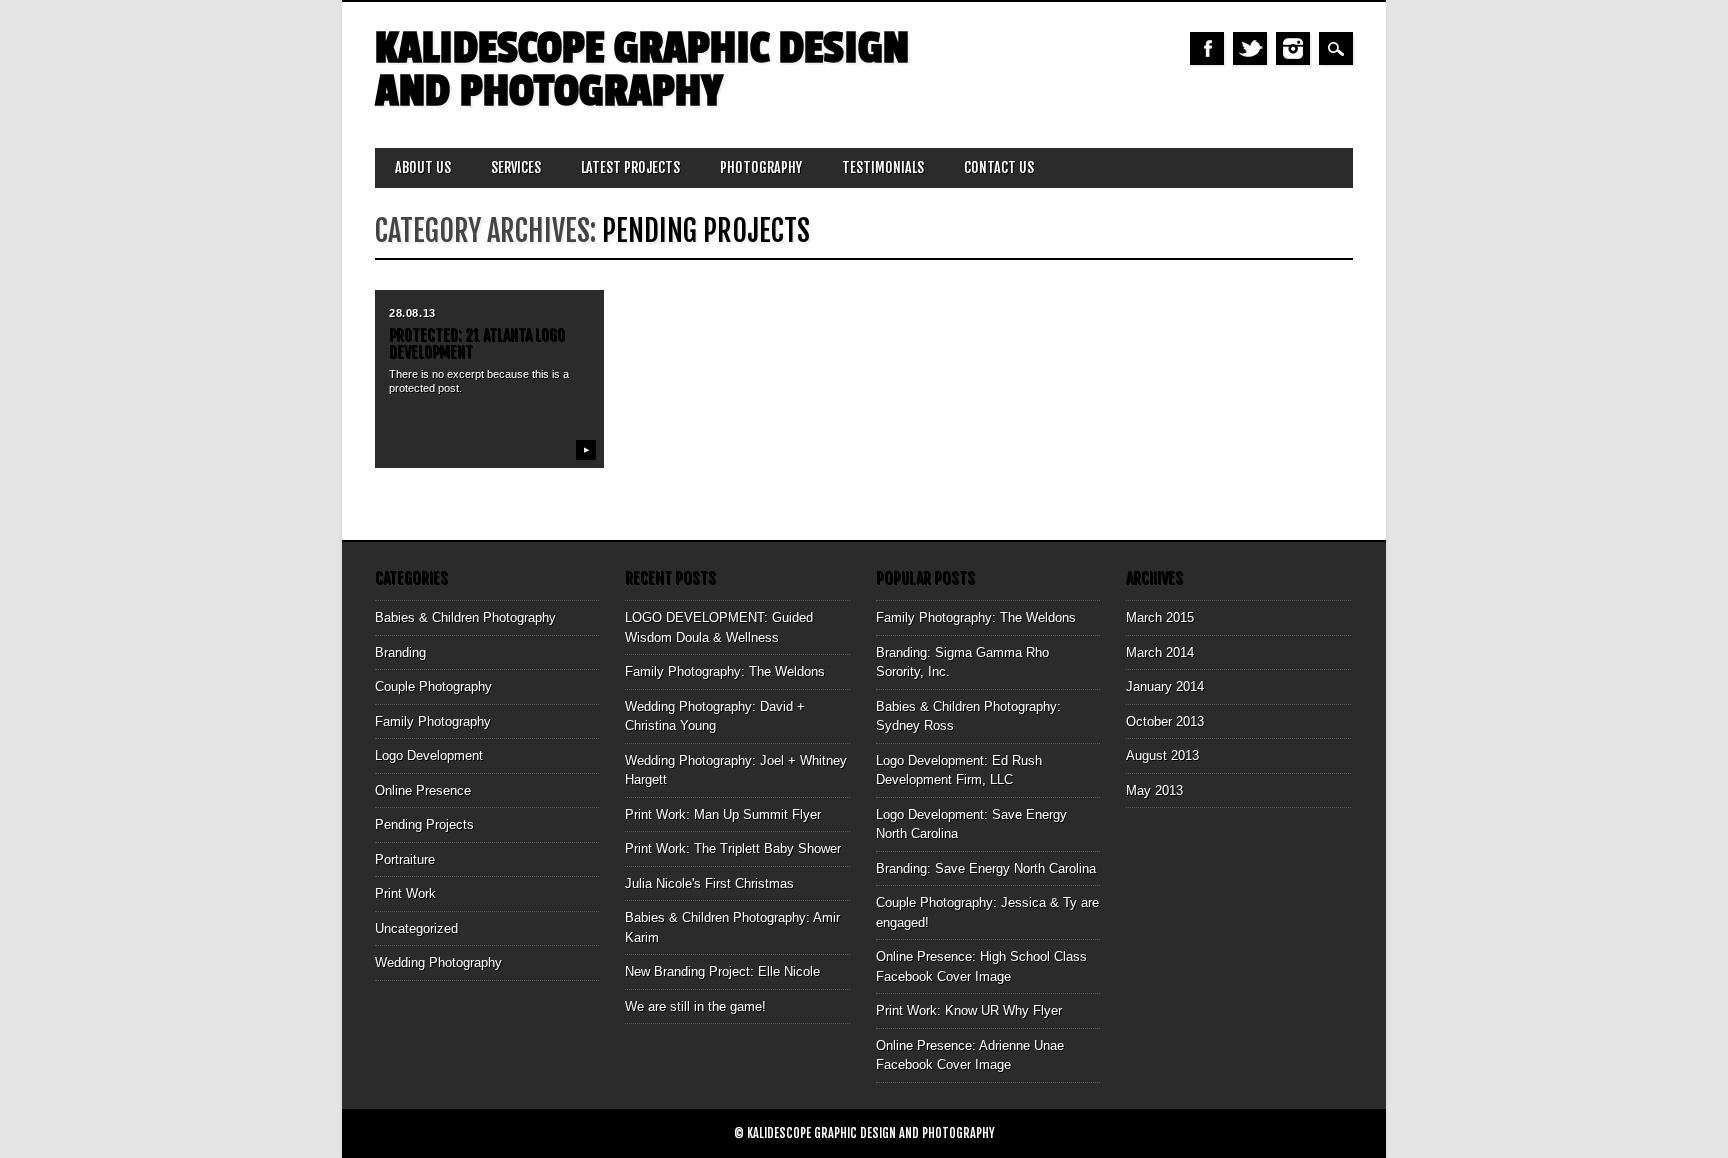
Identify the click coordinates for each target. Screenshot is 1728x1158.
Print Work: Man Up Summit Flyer (723, 814)
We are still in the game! (695, 1006)
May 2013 (1154, 790)
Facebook (1207, 48)
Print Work (405, 893)
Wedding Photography (438, 962)
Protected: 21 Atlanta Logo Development (477, 343)
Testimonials (883, 167)
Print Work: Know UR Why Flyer (969, 1010)
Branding (400, 652)
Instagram (1293, 48)
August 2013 (1162, 755)
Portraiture (405, 859)
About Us (423, 167)
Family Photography (433, 721)
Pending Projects (424, 824)
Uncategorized (416, 928)
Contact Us (999, 167)
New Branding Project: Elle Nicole (722, 971)
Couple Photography (433, 686)
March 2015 (1160, 617)
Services (516, 167)
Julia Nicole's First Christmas (709, 883)
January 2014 (1165, 686)
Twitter (1250, 48)
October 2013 (1165, 721)
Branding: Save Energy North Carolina (986, 868)
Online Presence (423, 790)
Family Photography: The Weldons (725, 671)
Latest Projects (630, 167)
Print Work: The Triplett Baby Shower (733, 848)
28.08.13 (412, 313)
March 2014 (1160, 652)
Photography (761, 167)
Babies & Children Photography (465, 617)
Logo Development (429, 755)
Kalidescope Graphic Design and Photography (642, 70)
